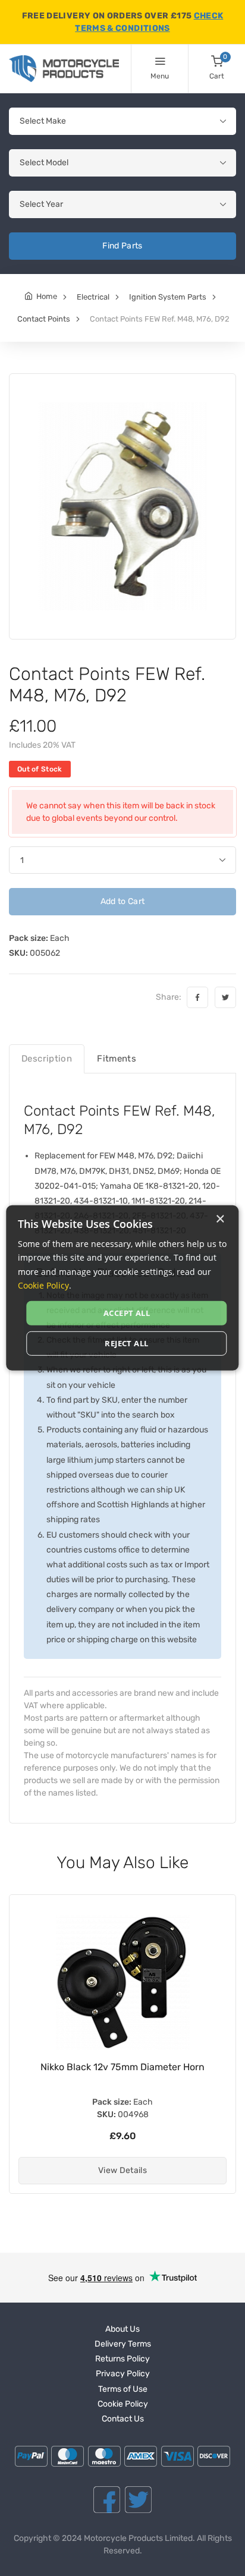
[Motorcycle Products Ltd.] (64, 69)
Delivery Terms (123, 2344)
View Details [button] (122, 2170)
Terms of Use (123, 2389)
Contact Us (123, 2419)
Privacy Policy (123, 2374)
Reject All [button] (126, 1343)
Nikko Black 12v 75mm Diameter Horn (122, 2067)
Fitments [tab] (117, 1059)
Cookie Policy (123, 2404)
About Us (122, 2329)
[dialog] (122, 1288)
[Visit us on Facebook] (107, 2500)
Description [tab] (47, 1059)
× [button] (220, 1219)
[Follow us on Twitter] (138, 2500)
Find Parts (122, 246)
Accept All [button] (127, 1313)
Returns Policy (122, 2359)
